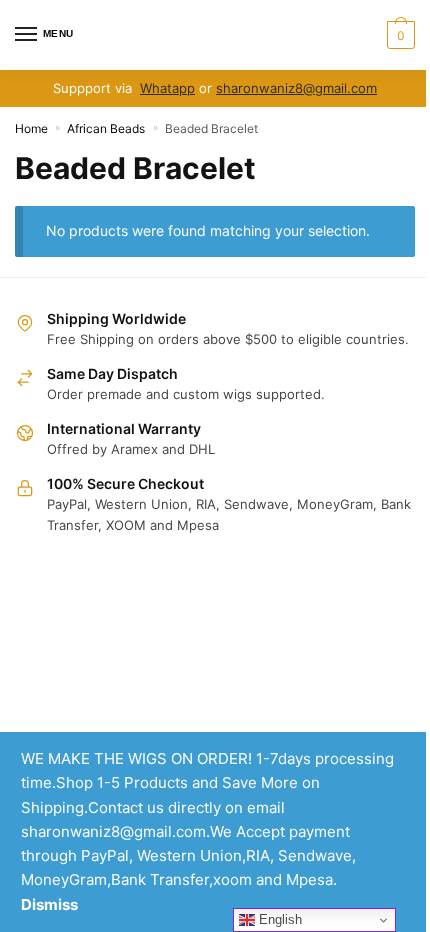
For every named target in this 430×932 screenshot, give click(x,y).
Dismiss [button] (49, 904)
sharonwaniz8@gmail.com (296, 88)
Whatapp (167, 88)
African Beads (106, 128)
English (278, 919)
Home (31, 128)
